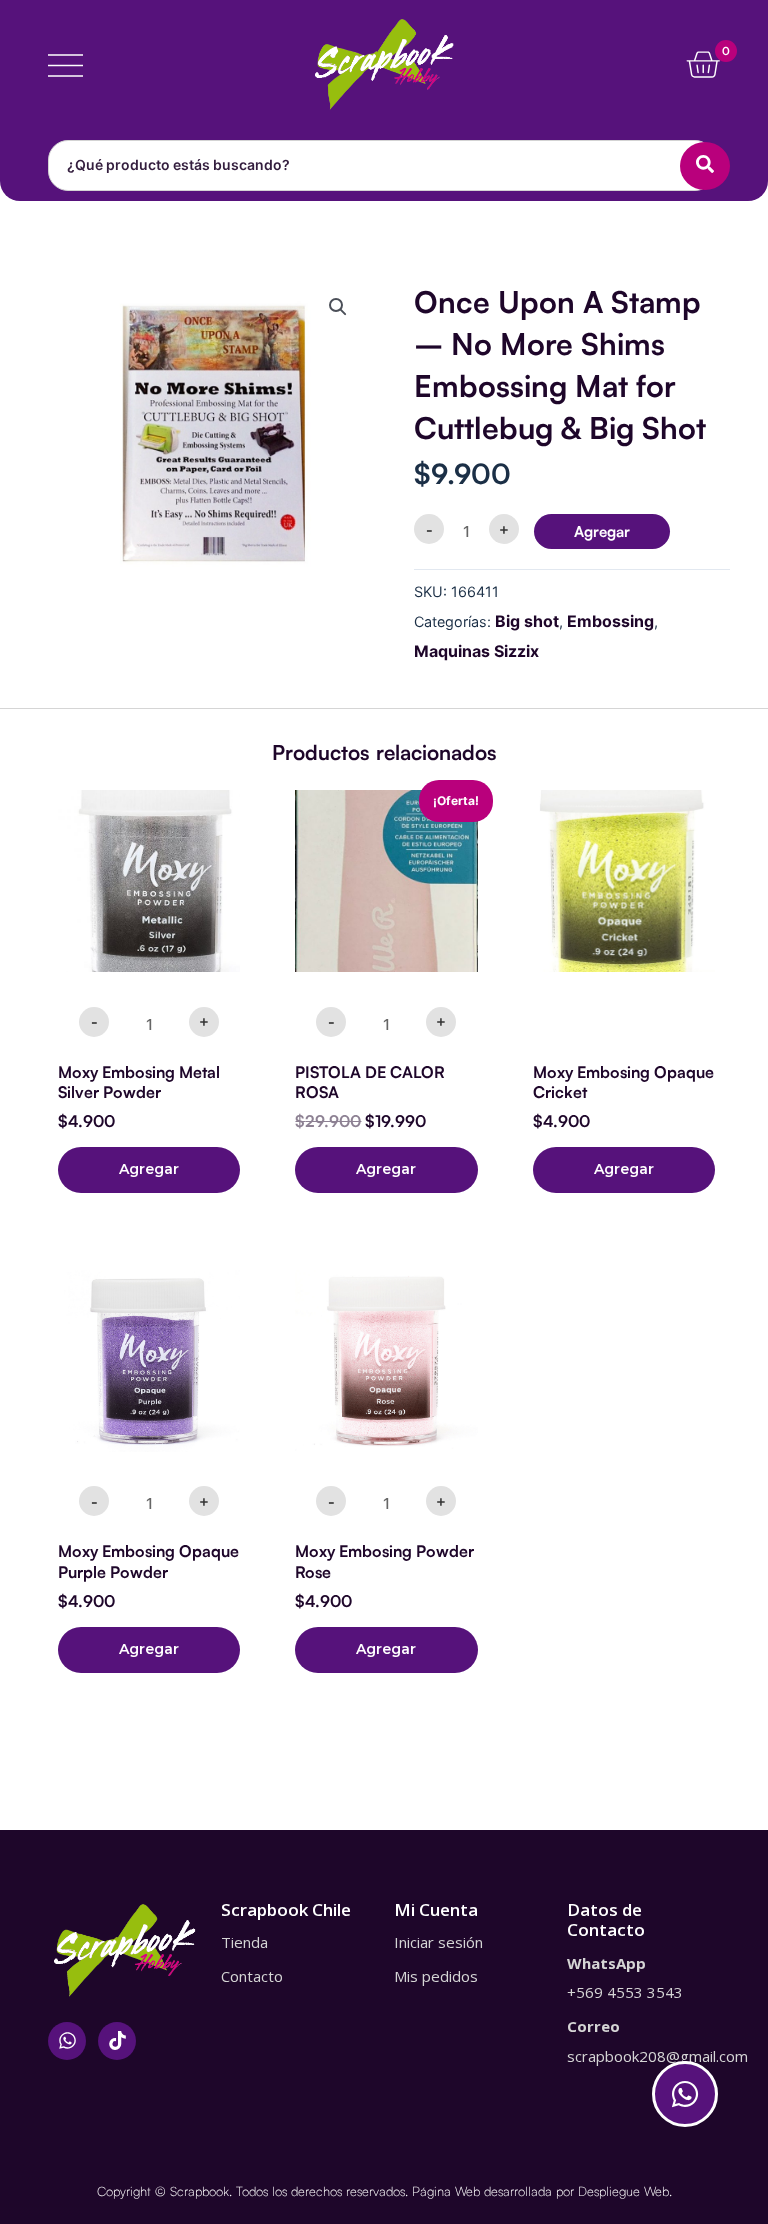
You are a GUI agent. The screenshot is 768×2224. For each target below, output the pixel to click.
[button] (338, 307)
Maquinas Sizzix (476, 651)
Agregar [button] (149, 1169)
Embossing (610, 621)
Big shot (527, 621)
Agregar (602, 531)
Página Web (446, 2191)
